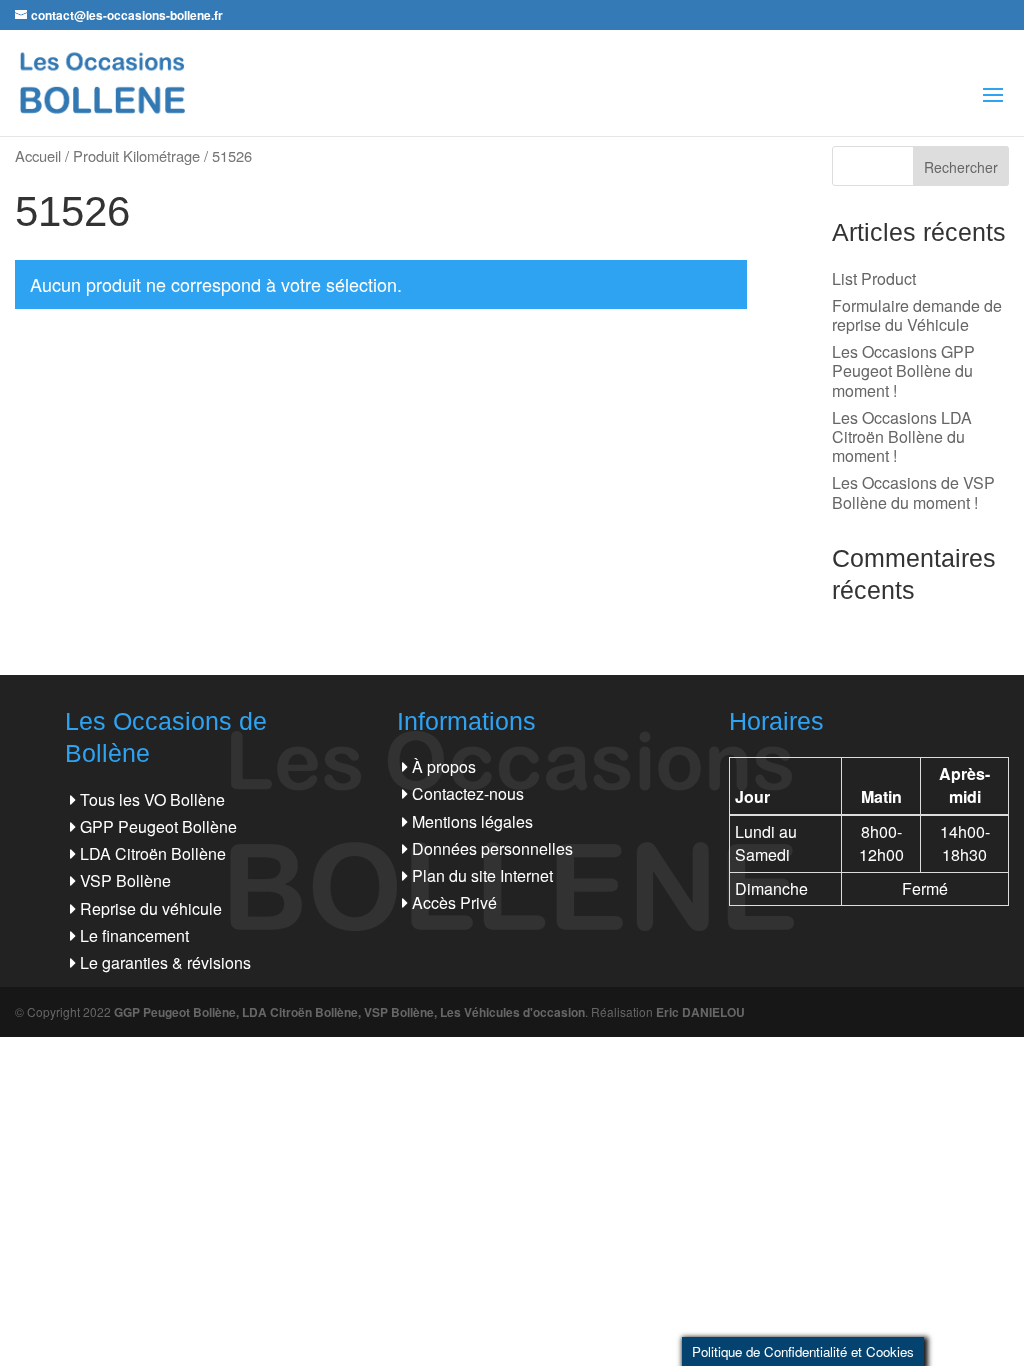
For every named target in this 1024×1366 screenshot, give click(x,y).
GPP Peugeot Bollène (158, 826)
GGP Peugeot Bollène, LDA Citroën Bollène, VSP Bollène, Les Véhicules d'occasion (349, 1012)
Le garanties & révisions (165, 962)
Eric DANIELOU (700, 1012)
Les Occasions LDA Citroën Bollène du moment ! (902, 436)
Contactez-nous (468, 793)
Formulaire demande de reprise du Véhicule (917, 315)
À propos (444, 766)
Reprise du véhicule (151, 908)
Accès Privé (454, 902)
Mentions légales (472, 821)
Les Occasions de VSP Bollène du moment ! (913, 492)
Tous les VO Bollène (152, 799)
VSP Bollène (125, 880)
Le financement (134, 935)
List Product (874, 278)
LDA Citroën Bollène (153, 853)
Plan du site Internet (482, 875)
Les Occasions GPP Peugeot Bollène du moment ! (903, 370)
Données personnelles (492, 848)
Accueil (38, 155)
